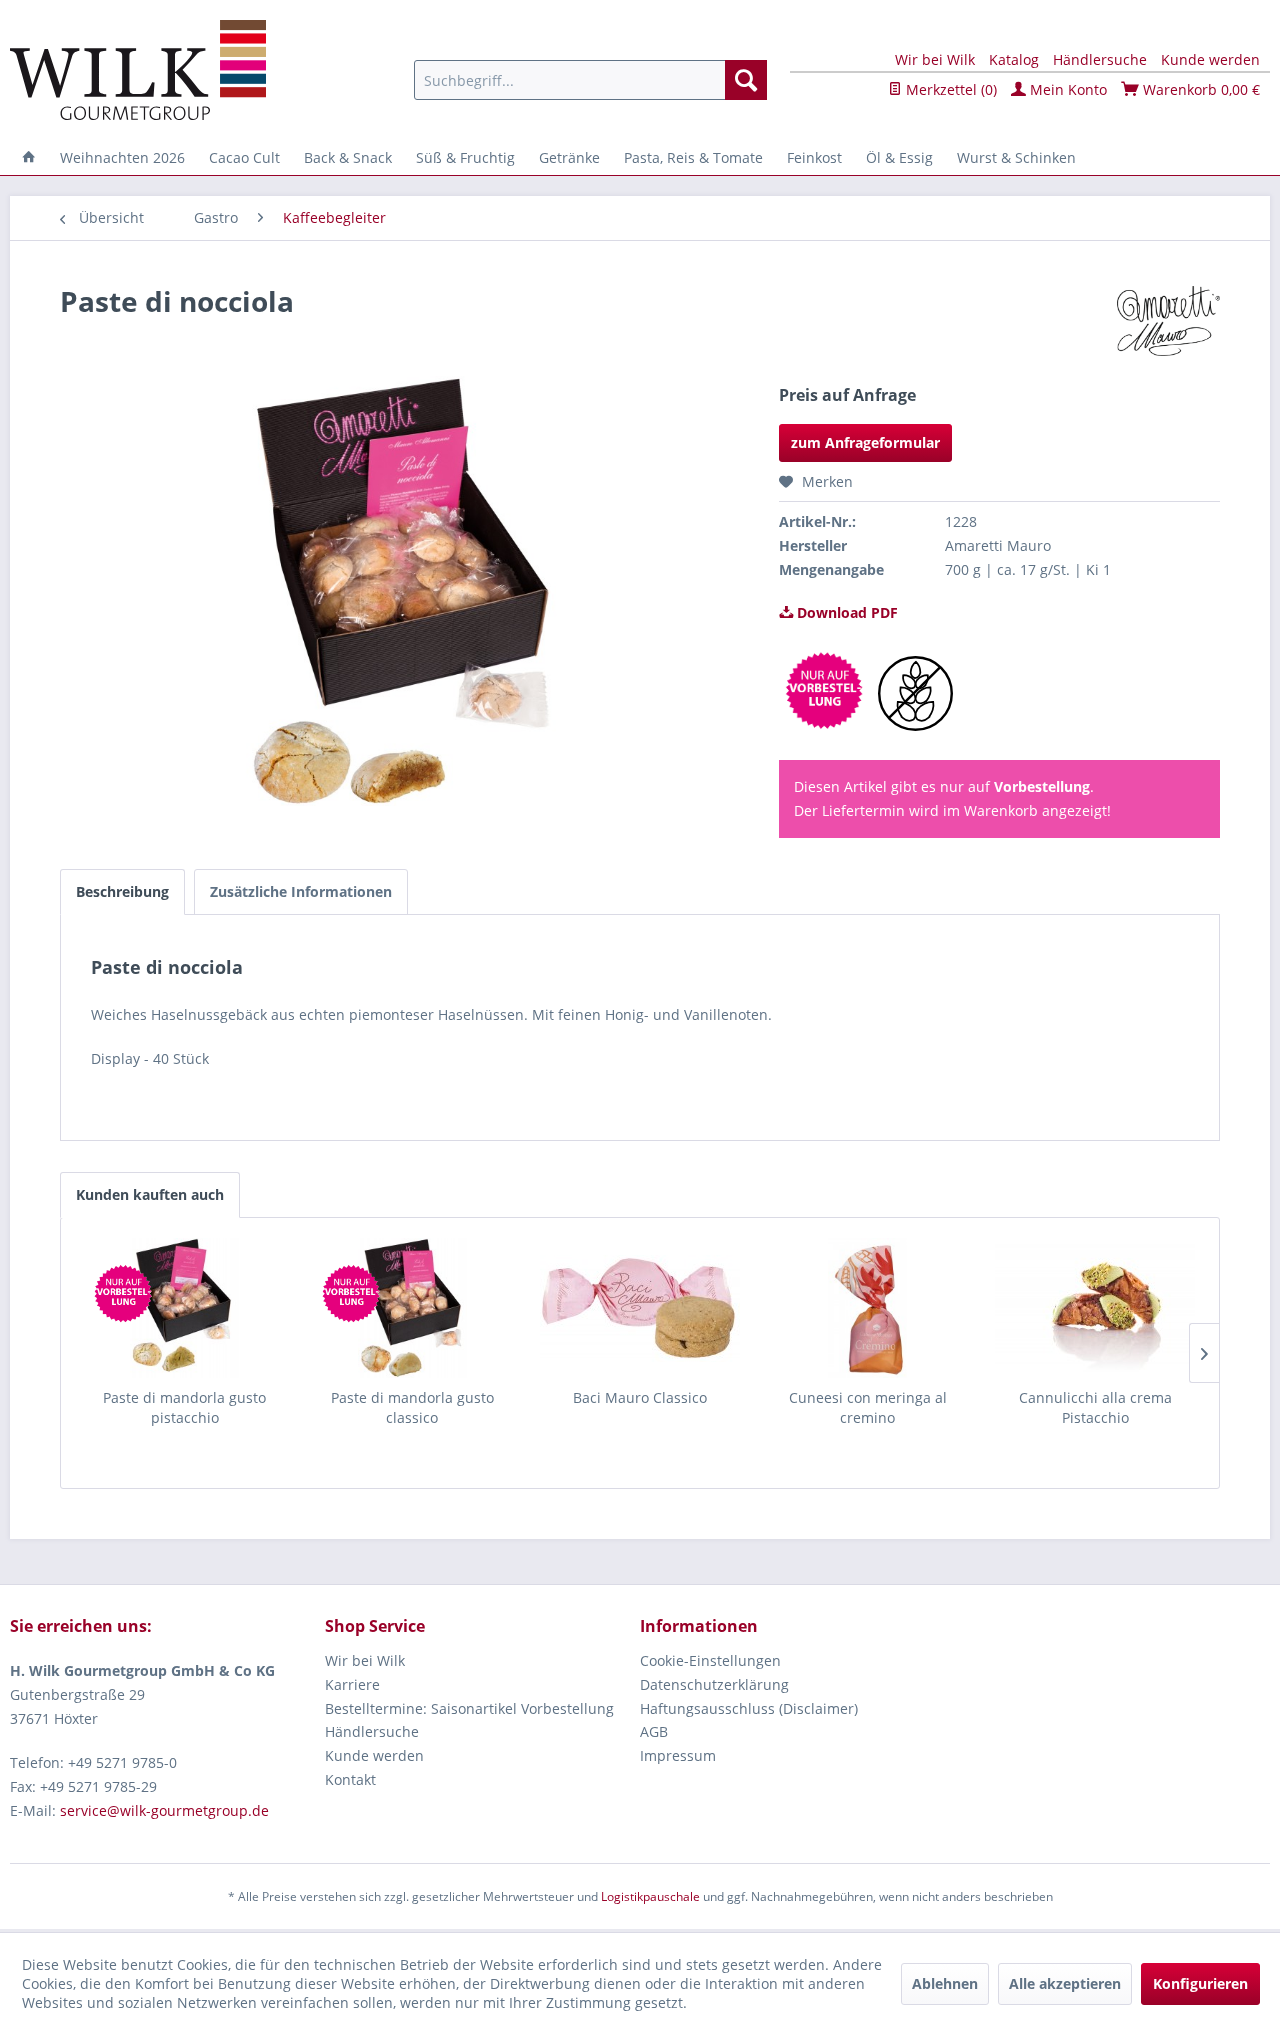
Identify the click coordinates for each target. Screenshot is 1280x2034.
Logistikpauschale (650, 1896)
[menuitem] (590, 80)
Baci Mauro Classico (640, 1397)
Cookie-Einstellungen (710, 1660)
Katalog (1014, 59)
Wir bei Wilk (935, 59)
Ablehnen (945, 1983)
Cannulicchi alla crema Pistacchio (1095, 1407)
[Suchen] (746, 80)
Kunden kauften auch (150, 1194)
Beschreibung (122, 891)
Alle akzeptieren (1065, 1983)
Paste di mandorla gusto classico (412, 1407)
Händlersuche (1100, 59)
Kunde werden (1210, 59)
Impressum (678, 1755)
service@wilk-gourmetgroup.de (164, 1810)
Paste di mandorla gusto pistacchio (184, 1407)
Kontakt (350, 1779)
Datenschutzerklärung (714, 1684)
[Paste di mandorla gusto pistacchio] (185, 1308)
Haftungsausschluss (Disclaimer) (749, 1708)
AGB (654, 1731)
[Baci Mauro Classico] (640, 1308)
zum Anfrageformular (865, 442)
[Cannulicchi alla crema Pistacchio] (1095, 1308)
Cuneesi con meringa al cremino (868, 1407)
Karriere (352, 1684)
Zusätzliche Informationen (301, 891)
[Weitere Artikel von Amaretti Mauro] (1168, 321)
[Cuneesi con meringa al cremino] (868, 1308)
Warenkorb (1199, 89)
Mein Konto (1066, 89)
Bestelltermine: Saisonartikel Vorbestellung (469, 1708)
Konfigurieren (1200, 1983)
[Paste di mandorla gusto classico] (413, 1308)
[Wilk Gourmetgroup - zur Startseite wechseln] (138, 70)
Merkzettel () (949, 89)
